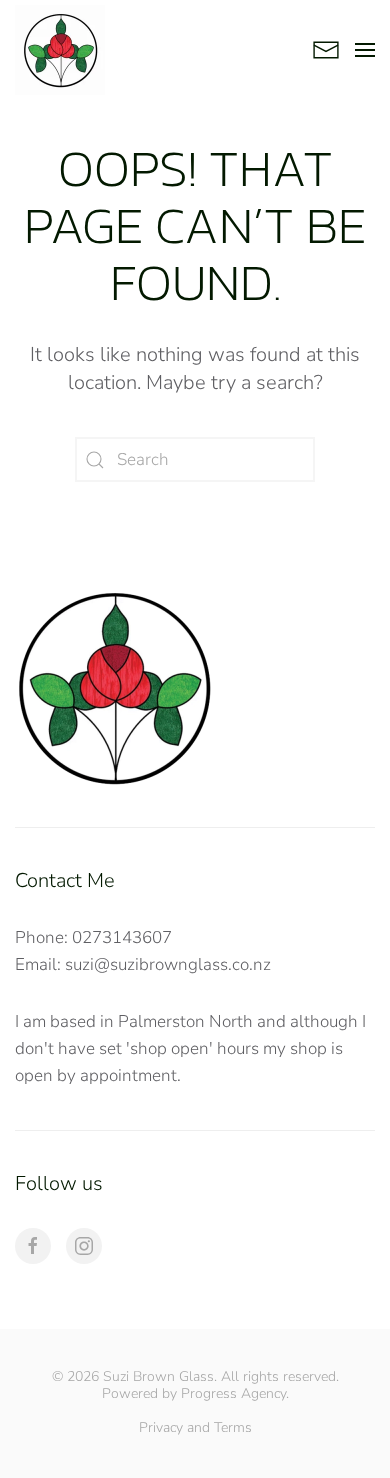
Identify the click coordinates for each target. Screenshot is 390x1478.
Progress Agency (233, 1393)
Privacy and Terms (195, 1427)
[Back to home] (60, 50)
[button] (365, 50)
